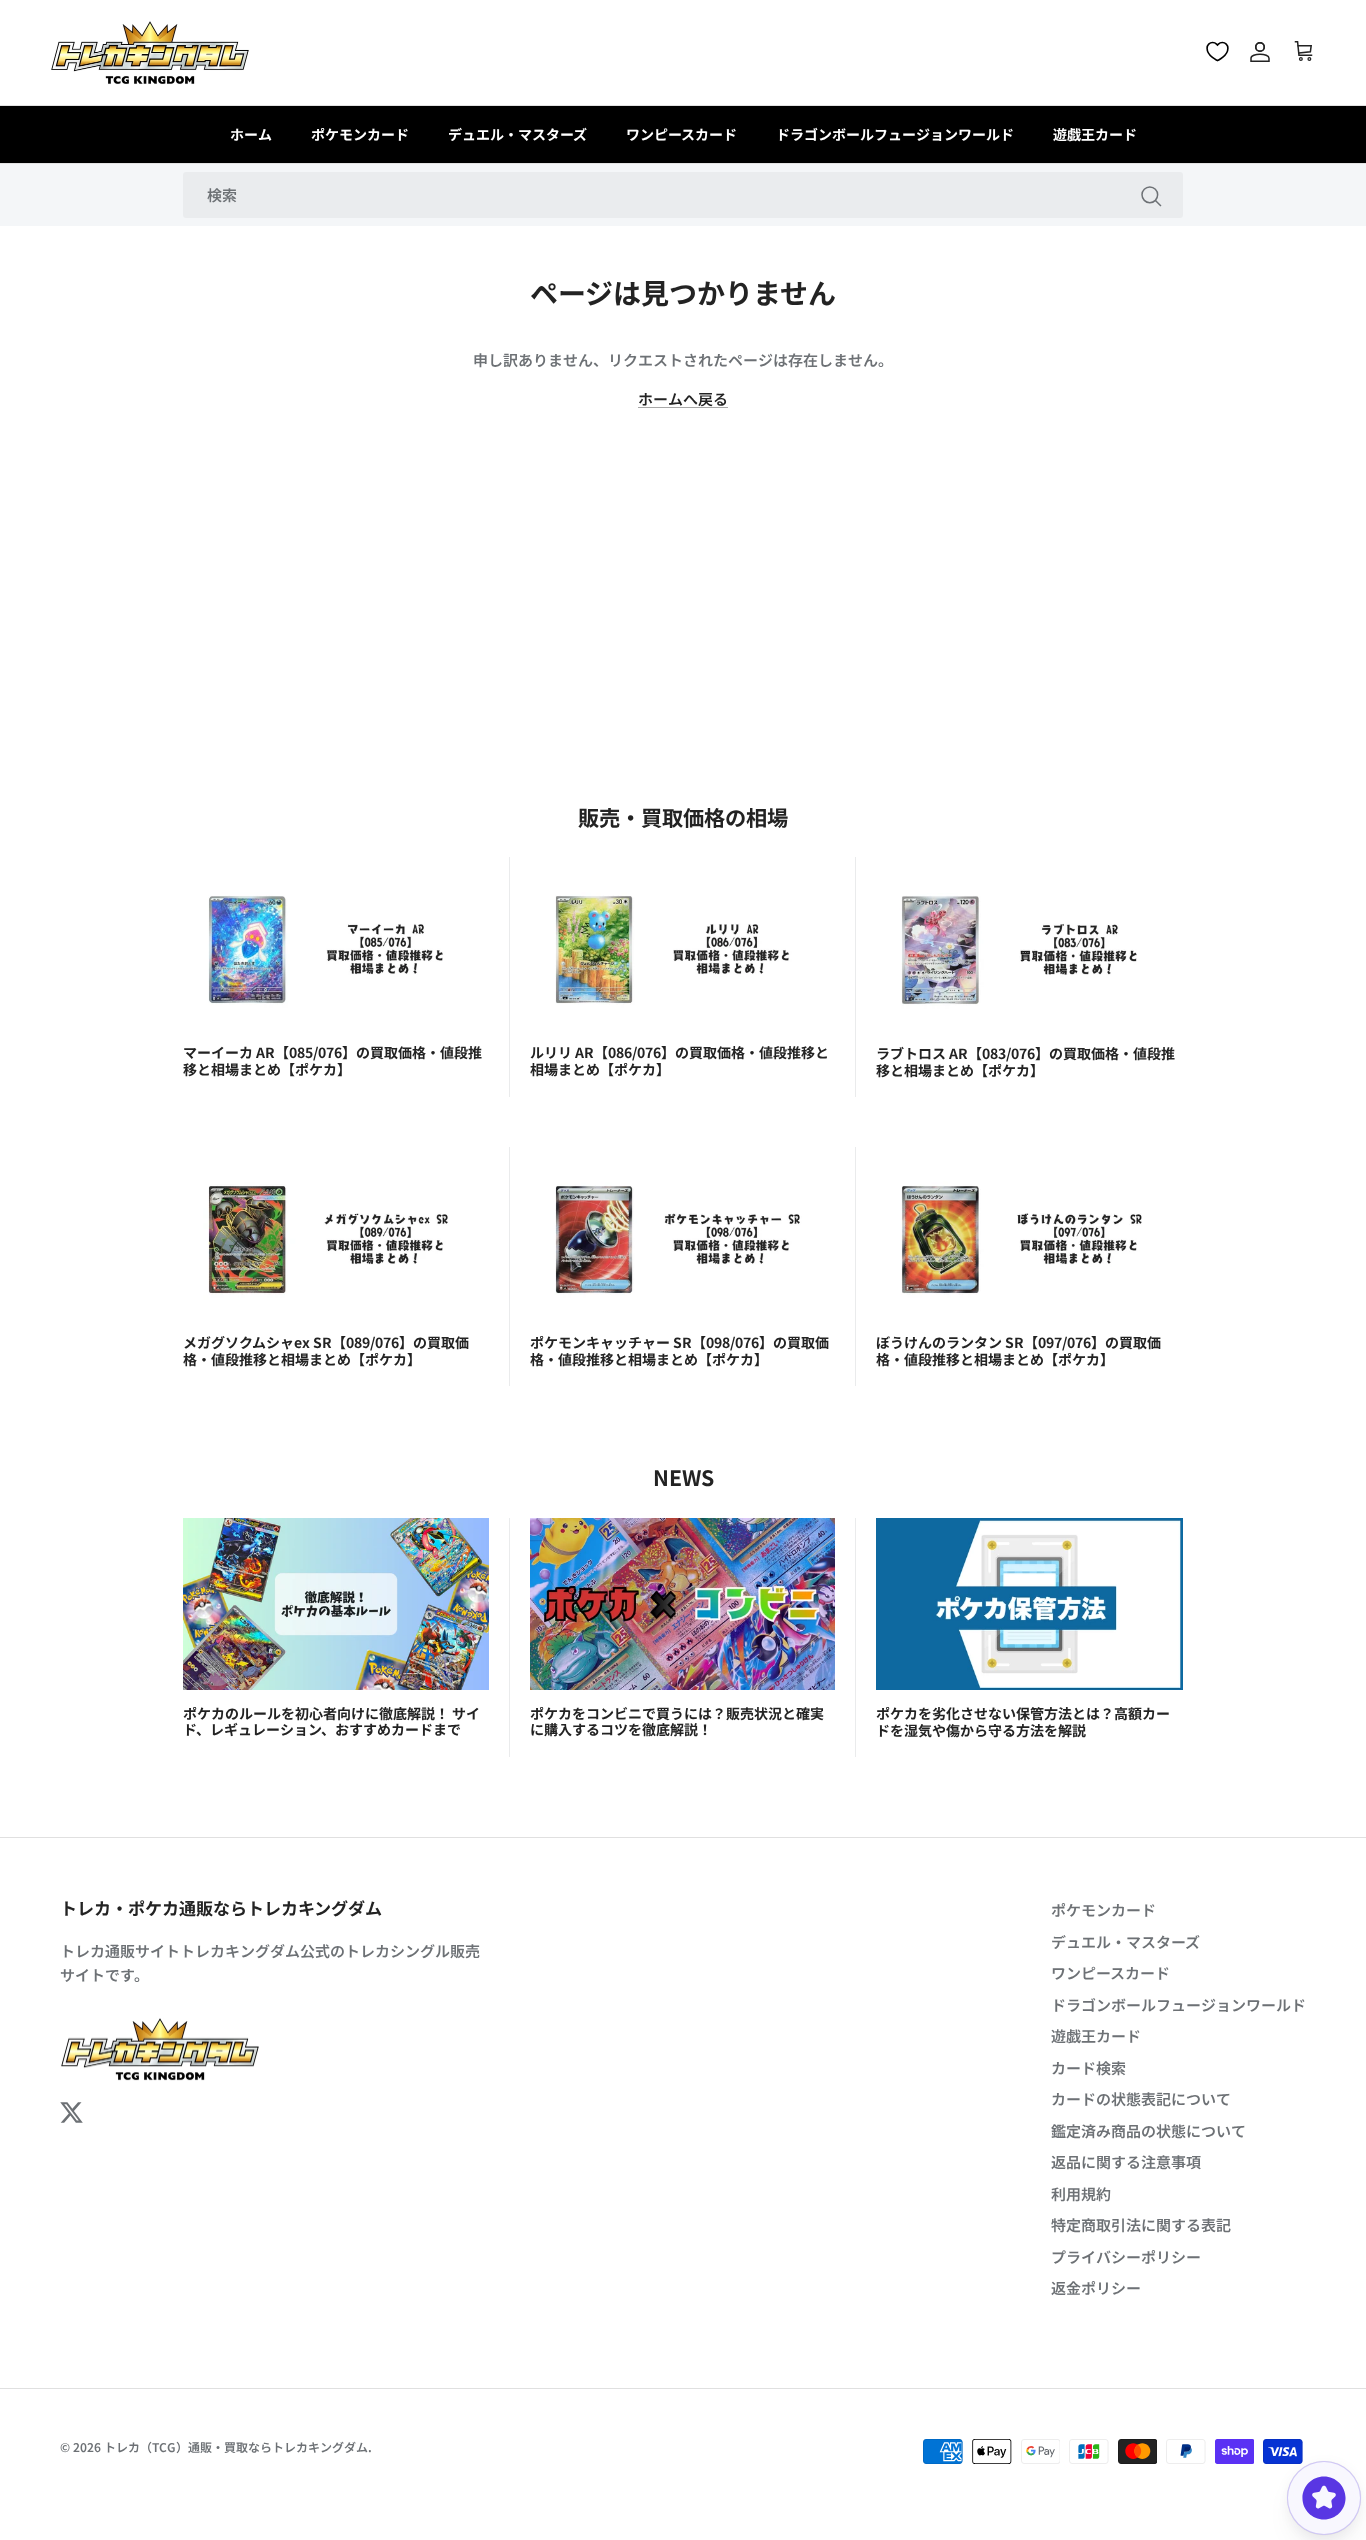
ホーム (251, 134)
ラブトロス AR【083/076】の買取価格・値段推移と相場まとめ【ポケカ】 (1025, 1061)
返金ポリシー (1096, 2287)
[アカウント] (1260, 52)
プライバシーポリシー (1126, 2256)
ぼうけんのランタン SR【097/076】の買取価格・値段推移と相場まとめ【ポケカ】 (1018, 1350)
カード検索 (1088, 2067)
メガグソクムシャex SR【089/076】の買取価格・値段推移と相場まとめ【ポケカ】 (326, 1350)
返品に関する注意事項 (1126, 2161)
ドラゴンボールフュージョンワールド (895, 134)
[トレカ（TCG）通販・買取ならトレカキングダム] (150, 52)
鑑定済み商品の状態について (1148, 2130)
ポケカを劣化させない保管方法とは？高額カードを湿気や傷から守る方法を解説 (1023, 1721)
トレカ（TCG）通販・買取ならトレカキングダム (236, 2446)
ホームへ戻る (683, 398)
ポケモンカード (360, 134)
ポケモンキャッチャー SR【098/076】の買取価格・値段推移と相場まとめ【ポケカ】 (679, 1350)
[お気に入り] (1217, 51)
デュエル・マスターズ (517, 134)
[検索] (1151, 195)
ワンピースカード (681, 134)
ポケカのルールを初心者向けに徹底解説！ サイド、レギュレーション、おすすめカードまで (331, 1721)
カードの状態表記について (1141, 2098)
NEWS (683, 1476)
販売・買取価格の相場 (683, 816)
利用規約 (1081, 2193)
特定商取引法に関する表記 (1141, 2224)
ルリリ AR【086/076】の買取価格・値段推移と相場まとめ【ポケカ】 (679, 1060)
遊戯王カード (1095, 134)
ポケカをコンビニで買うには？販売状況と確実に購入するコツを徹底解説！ (677, 1721)
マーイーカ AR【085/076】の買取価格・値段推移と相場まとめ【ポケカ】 (332, 1060)
